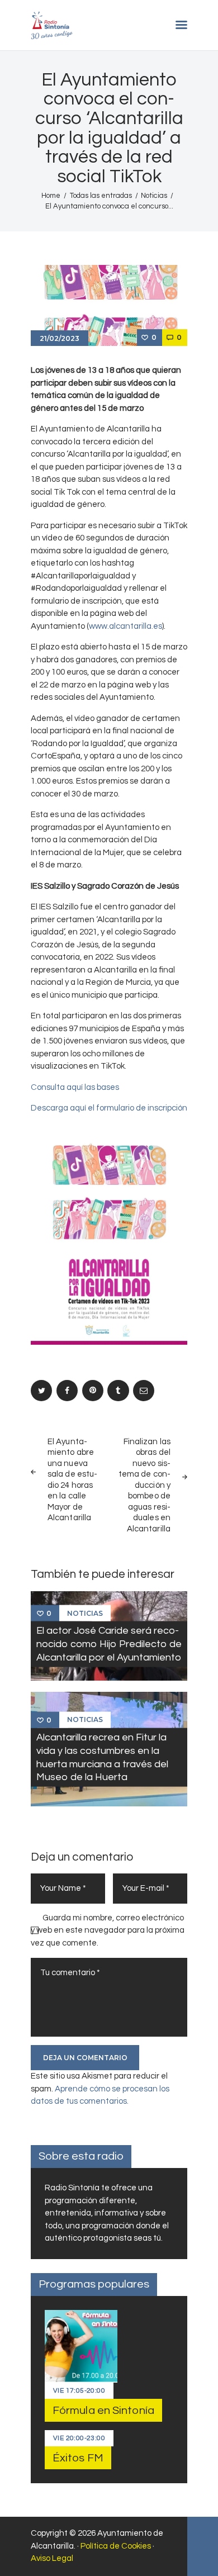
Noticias (154, 196)
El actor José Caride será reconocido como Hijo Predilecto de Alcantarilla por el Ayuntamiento (109, 1644)
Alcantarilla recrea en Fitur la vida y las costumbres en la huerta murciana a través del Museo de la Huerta (102, 1757)
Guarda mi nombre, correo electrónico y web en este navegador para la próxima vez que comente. (108, 1930)
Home (51, 196)
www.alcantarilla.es (125, 626)
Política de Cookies (116, 2546)
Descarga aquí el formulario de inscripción (109, 1108)
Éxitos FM (78, 2458)
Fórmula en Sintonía (103, 2411)
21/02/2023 (60, 338)
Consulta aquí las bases (75, 1087)
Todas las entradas (101, 196)
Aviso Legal (52, 2558)
